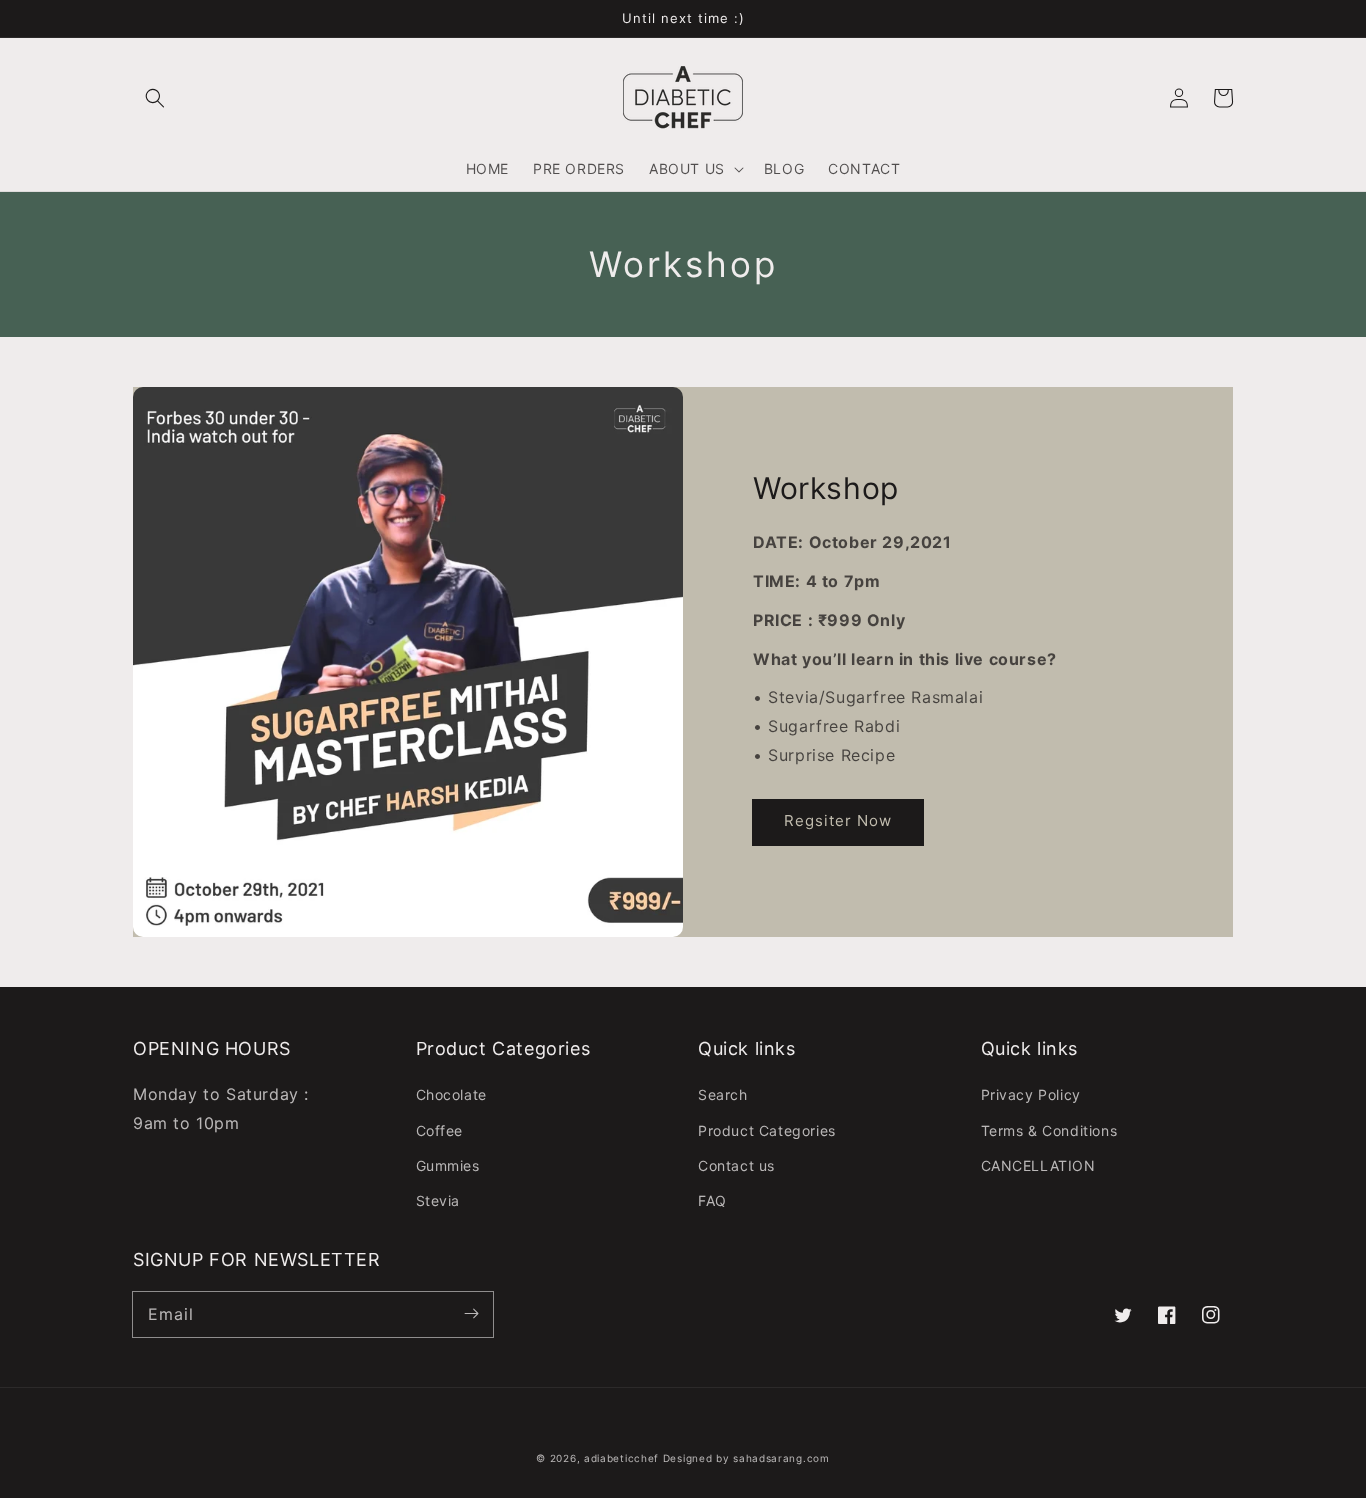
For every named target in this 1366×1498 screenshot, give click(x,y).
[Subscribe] (471, 1314)
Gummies (448, 1165)
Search (723, 1094)
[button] (155, 98)
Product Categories (767, 1130)
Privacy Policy (1031, 1094)
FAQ (712, 1200)
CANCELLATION (1038, 1165)
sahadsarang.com (781, 1458)
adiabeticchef (621, 1458)
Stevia (438, 1200)
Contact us (736, 1165)
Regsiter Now (838, 820)
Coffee (440, 1130)
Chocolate (451, 1094)
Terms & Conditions (1049, 1130)
